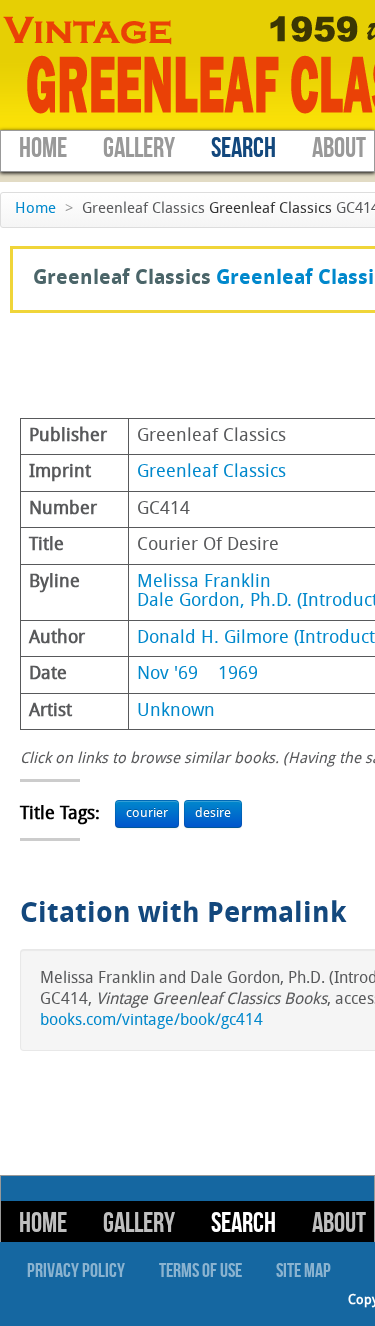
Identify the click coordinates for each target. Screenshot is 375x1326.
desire (213, 813)
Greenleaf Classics (270, 209)
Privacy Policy (76, 1271)
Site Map (303, 1271)
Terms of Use (200, 1271)
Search (243, 148)
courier (147, 813)
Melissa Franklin (204, 582)
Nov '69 (167, 674)
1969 (238, 674)
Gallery (139, 148)
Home (43, 148)
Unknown (176, 711)
